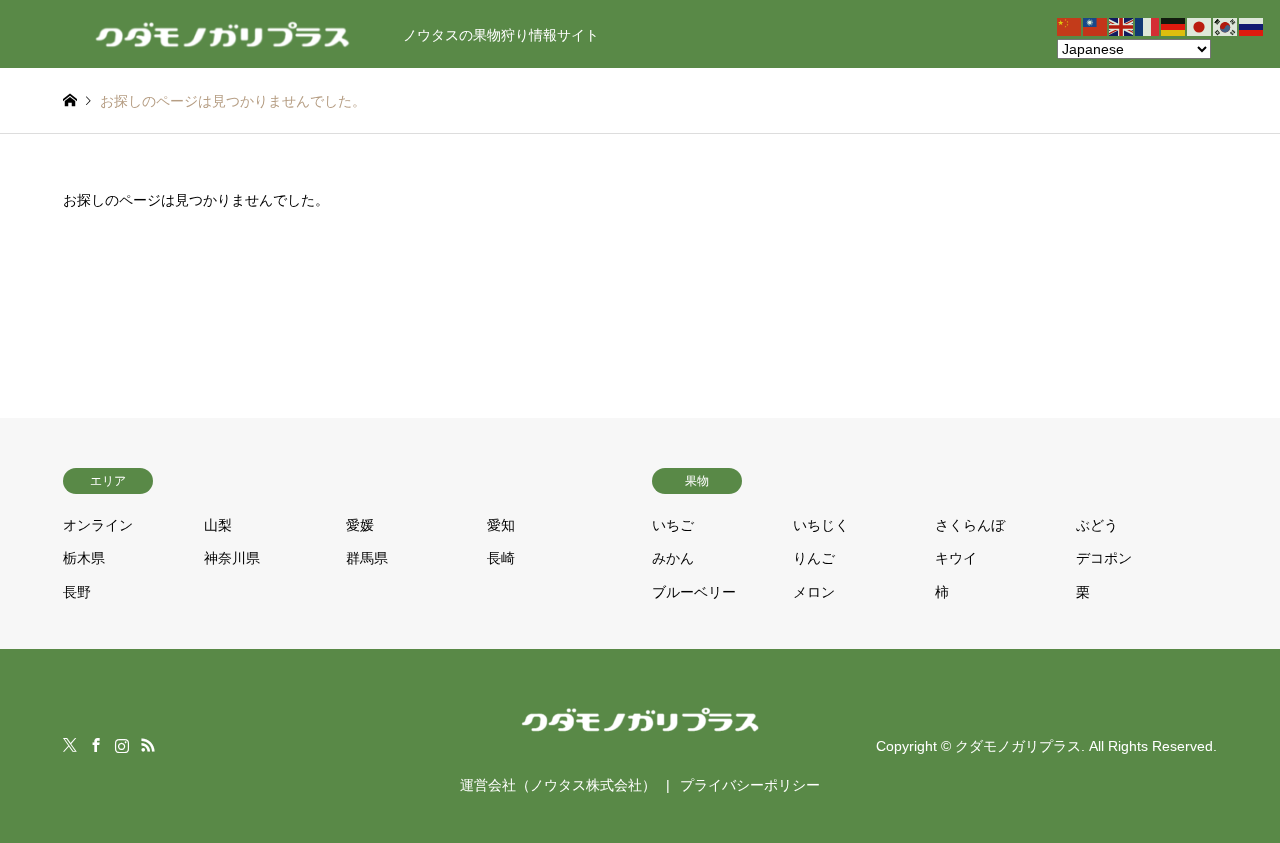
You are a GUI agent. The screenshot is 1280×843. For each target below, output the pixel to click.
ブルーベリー (694, 592)
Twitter (70, 745)
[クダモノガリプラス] (640, 736)
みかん (673, 558)
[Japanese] (1200, 26)
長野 (77, 592)
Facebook (96, 745)
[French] (1148, 26)
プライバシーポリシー (750, 785)
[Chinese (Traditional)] (1096, 26)
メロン (814, 592)
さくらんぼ (970, 525)
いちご (673, 525)
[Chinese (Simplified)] (1070, 26)
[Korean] (1226, 26)
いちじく (821, 525)
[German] (1174, 26)
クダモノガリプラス (1018, 746)
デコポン (1104, 558)
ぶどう (1097, 525)
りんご (814, 558)
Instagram (122, 745)
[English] (1122, 26)
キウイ (956, 558)
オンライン (98, 525)
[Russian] (1252, 26)
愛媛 (360, 525)
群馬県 (367, 558)
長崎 (501, 558)
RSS (148, 745)
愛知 (501, 525)
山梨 (218, 525)
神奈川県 (232, 558)
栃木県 (84, 558)
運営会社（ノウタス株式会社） (558, 785)
